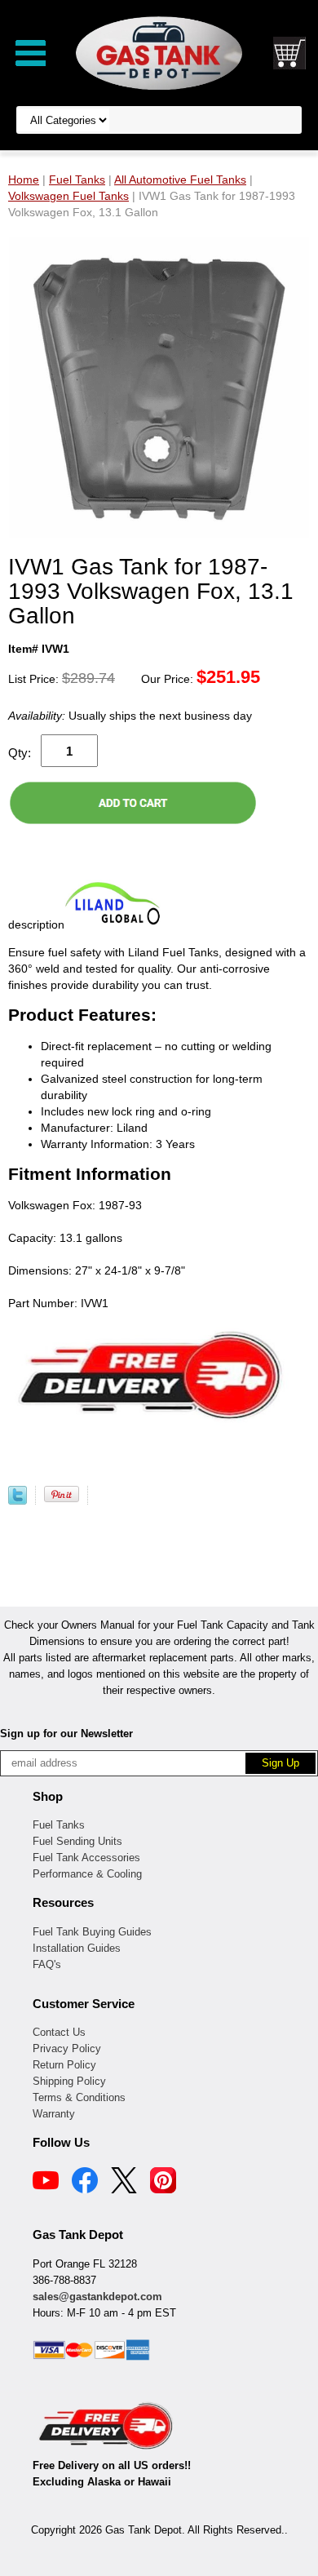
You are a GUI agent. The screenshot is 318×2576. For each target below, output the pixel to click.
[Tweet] (18, 1501)
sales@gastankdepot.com (97, 2297)
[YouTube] (46, 2183)
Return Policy (64, 2065)
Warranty (54, 2114)
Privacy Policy (67, 2048)
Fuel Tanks (59, 1825)
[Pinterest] (163, 2183)
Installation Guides (77, 1948)
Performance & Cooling (87, 1874)
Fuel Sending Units (77, 1841)
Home (24, 180)
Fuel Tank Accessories (86, 1858)
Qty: (20, 753)
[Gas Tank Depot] (159, 52)
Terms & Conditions (79, 2097)
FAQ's (47, 1964)
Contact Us (59, 2032)
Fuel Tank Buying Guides (92, 1932)
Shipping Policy (69, 2081)
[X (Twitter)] (124, 2183)
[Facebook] (85, 2183)
